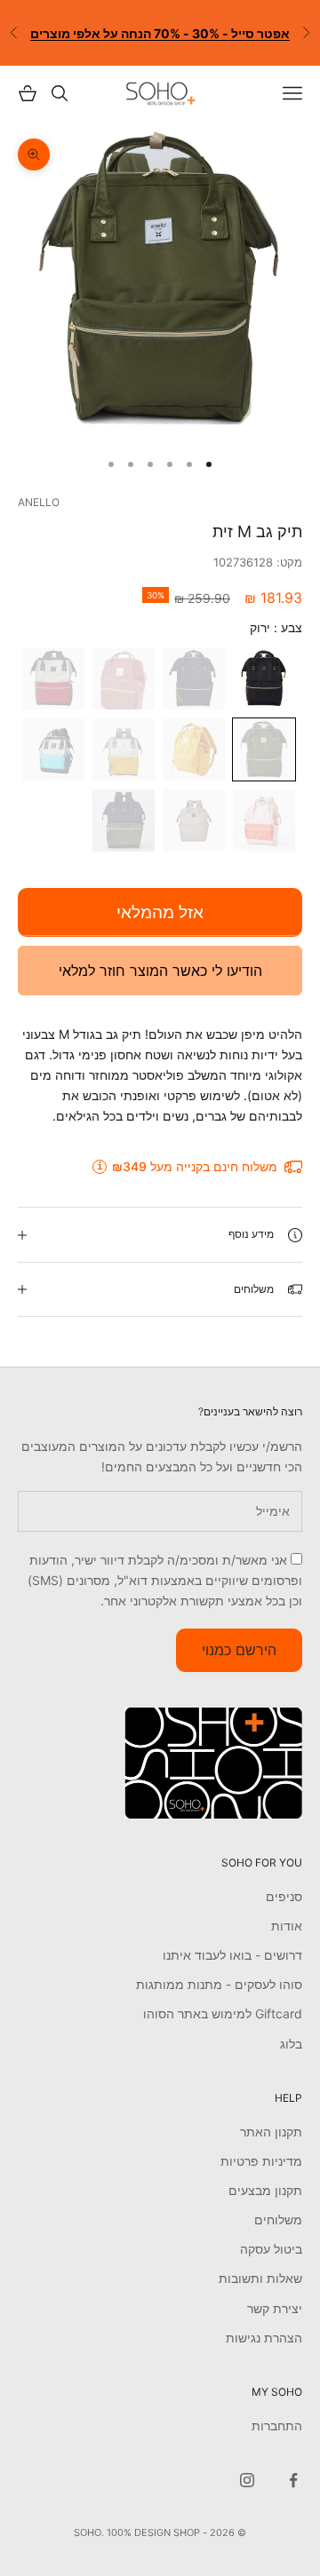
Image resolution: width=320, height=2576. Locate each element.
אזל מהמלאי (160, 912)
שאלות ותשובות (260, 2278)
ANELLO (39, 502)
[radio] (266, 678)
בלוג (291, 2044)
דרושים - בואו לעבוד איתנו (232, 1955)
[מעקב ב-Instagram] (247, 2480)
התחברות (277, 2425)
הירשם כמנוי (239, 1650)
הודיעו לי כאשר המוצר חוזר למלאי (160, 971)
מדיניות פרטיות (261, 2161)
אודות (287, 1926)
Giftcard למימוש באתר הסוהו (223, 2013)
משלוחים (278, 2219)
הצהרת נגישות (264, 2338)
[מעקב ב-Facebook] (293, 2480)
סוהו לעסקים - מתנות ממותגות (219, 1984)
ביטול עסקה (271, 2249)
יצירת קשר (275, 2308)
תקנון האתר (271, 2132)
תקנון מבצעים (265, 2190)
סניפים (284, 1896)
